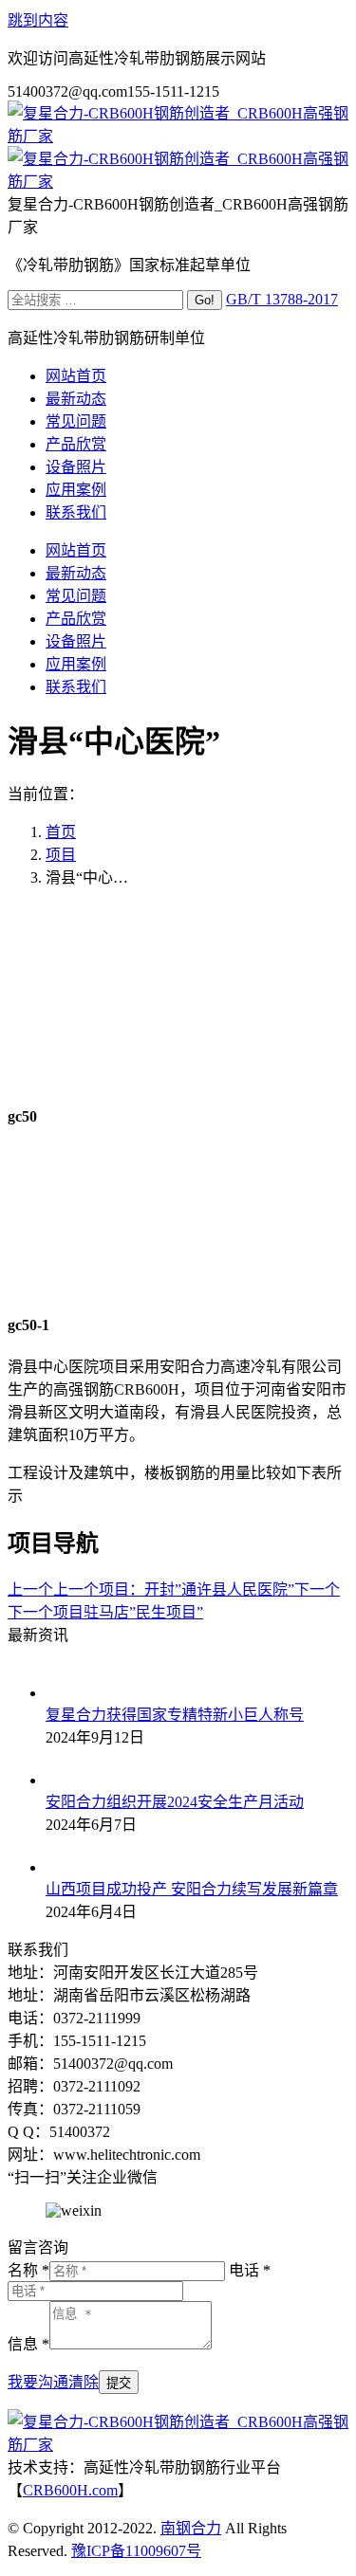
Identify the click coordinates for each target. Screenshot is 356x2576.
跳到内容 (38, 20)
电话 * (250, 2270)
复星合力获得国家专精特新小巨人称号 (175, 1715)
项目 (61, 855)
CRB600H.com (70, 2490)
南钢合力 (191, 2528)
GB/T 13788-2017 (282, 299)
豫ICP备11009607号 (136, 2551)
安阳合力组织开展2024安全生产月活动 (175, 1802)
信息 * (28, 2344)
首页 (61, 832)
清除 (84, 2382)
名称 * (28, 2270)
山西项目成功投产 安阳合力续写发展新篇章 (192, 1889)
